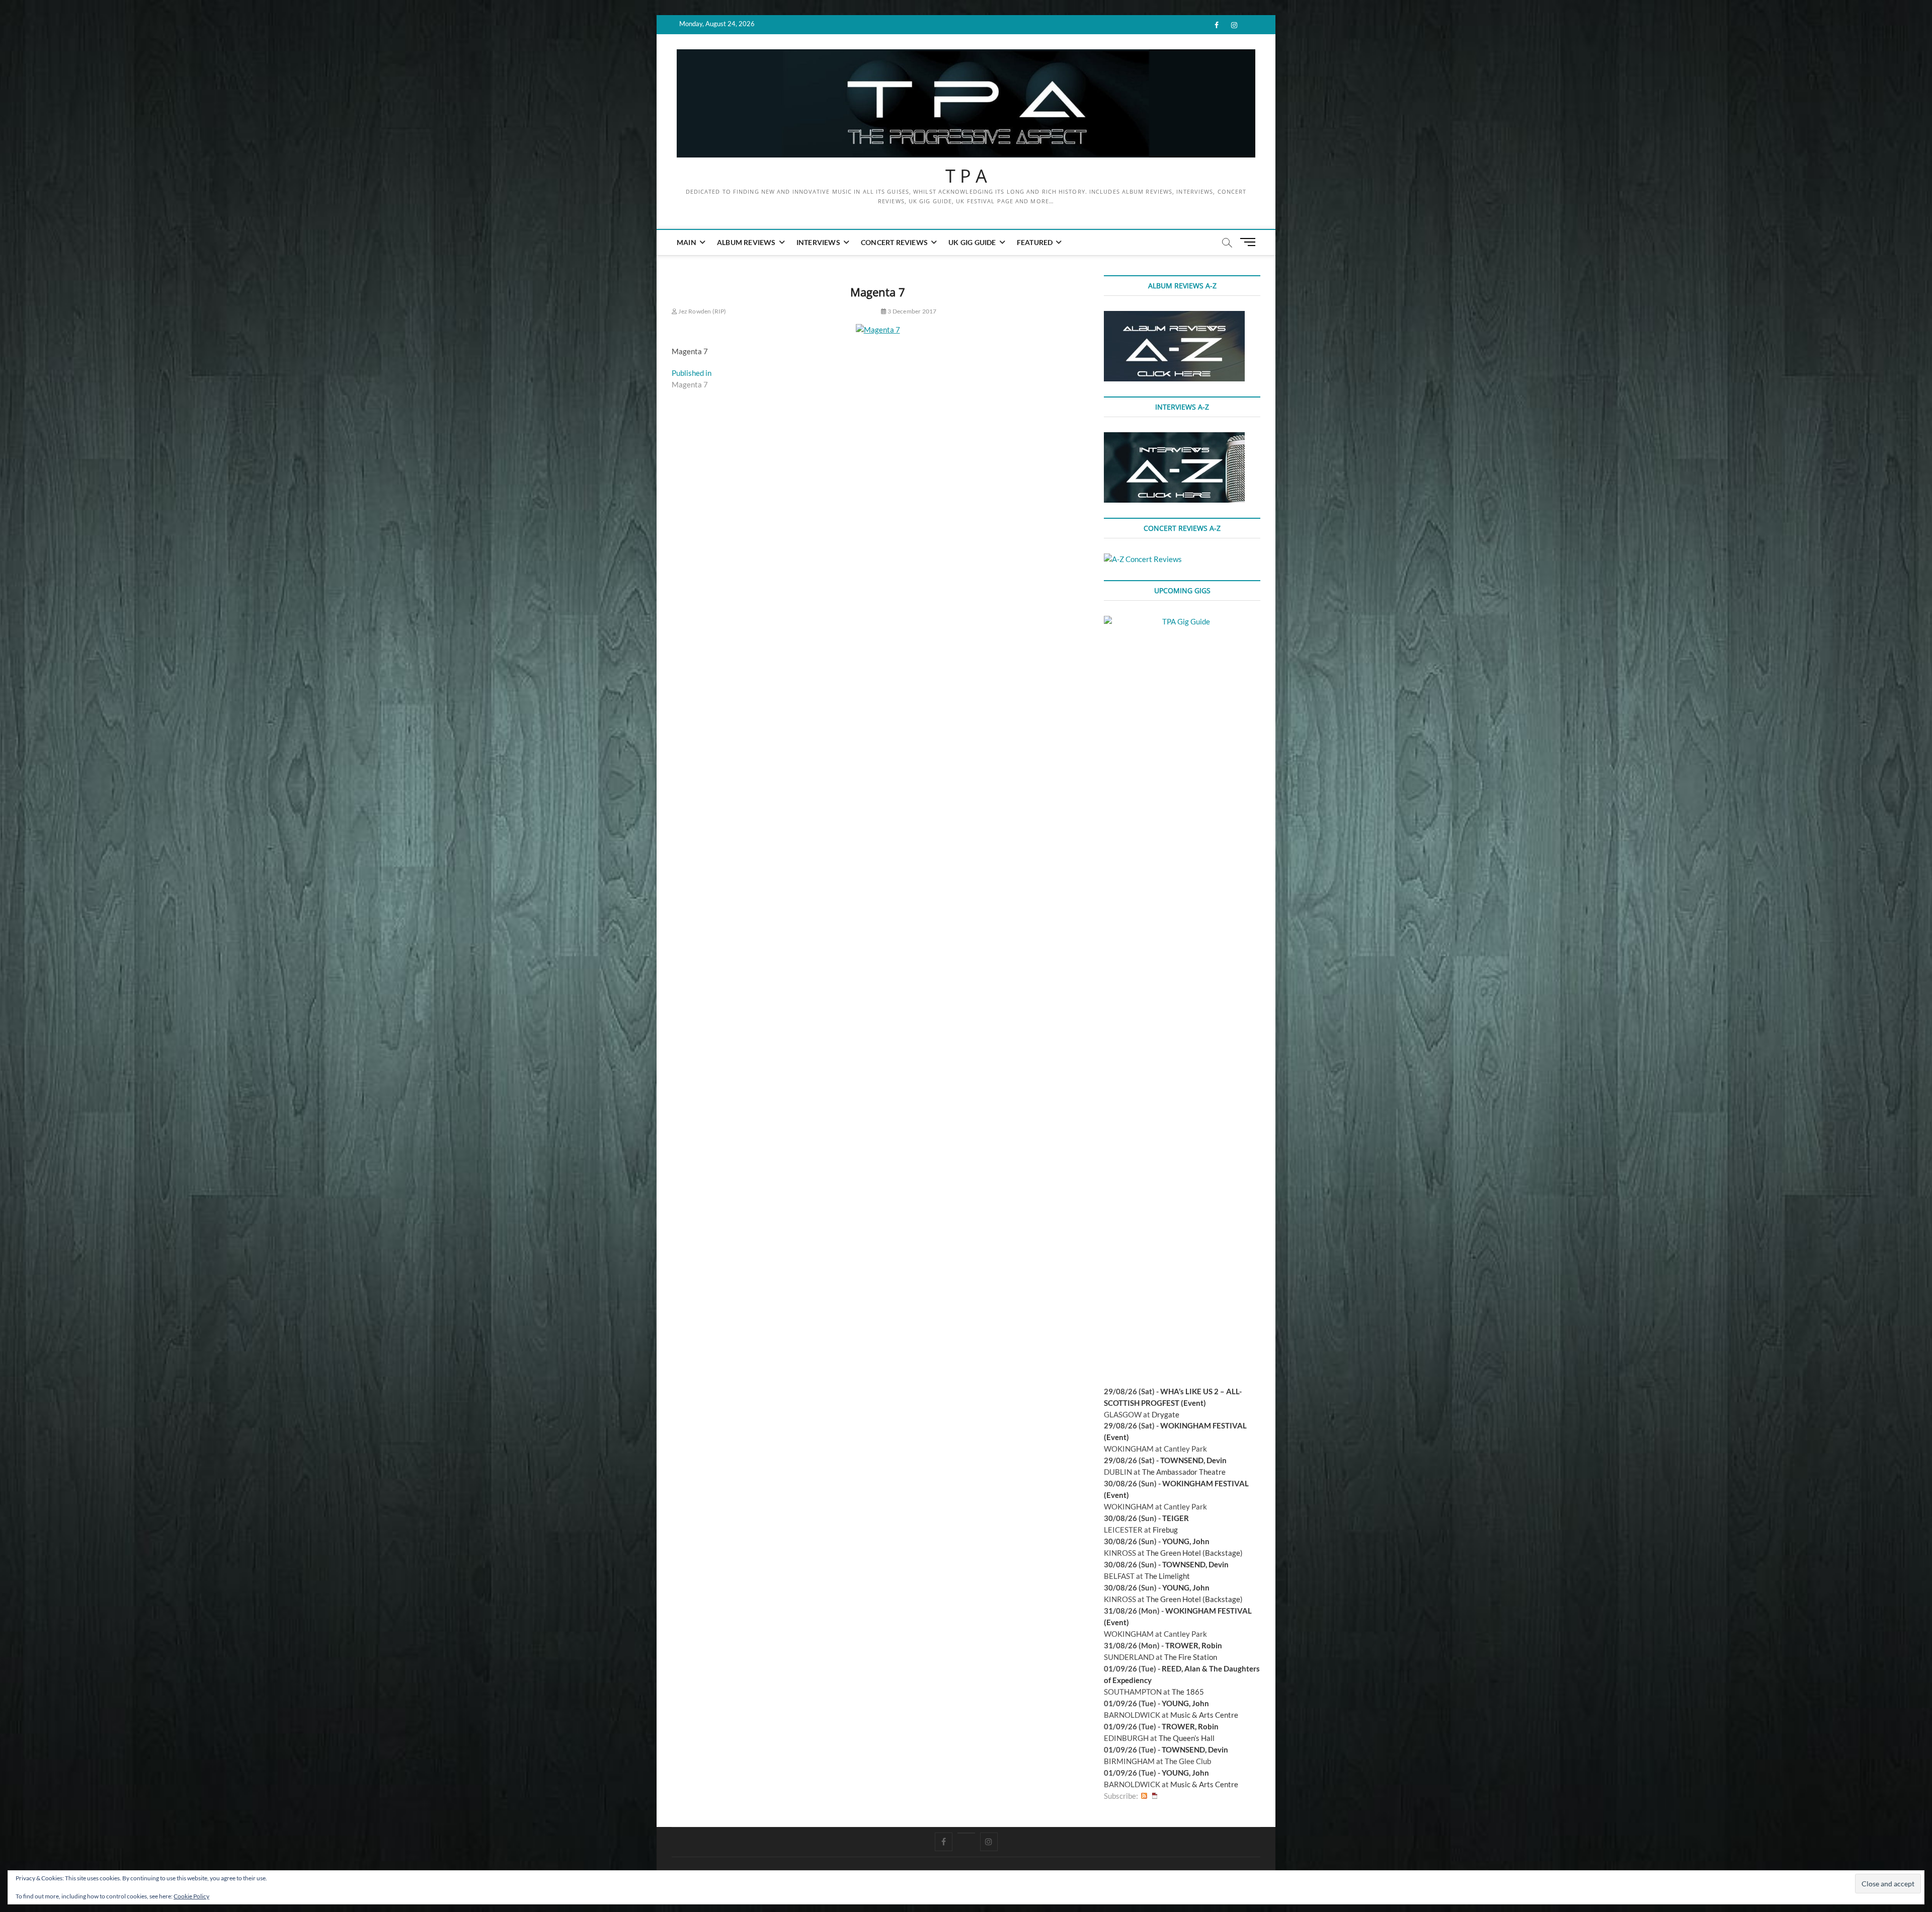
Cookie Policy (191, 1896)
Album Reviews (746, 242)
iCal (1155, 1796)
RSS (1144, 1796)
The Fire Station (1191, 1657)
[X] (966, 1833)
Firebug (1165, 1530)
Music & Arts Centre (1204, 1715)
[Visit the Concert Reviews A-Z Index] (1143, 559)
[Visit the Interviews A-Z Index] (1174, 438)
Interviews (818, 242)
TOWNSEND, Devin (1193, 1460)
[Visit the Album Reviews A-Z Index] (1174, 316)
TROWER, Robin (1194, 1645)
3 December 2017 (911, 311)
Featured (1035, 242)
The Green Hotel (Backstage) (1194, 1553)
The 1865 (1188, 1692)
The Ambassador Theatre (1184, 1472)
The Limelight (1167, 1576)
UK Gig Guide (972, 242)
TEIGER (1176, 1518)
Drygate (1165, 1414)
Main (687, 242)
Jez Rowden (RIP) (702, 311)
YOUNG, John (1186, 1541)
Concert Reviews (894, 242)
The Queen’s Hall (1187, 1738)
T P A (966, 176)
